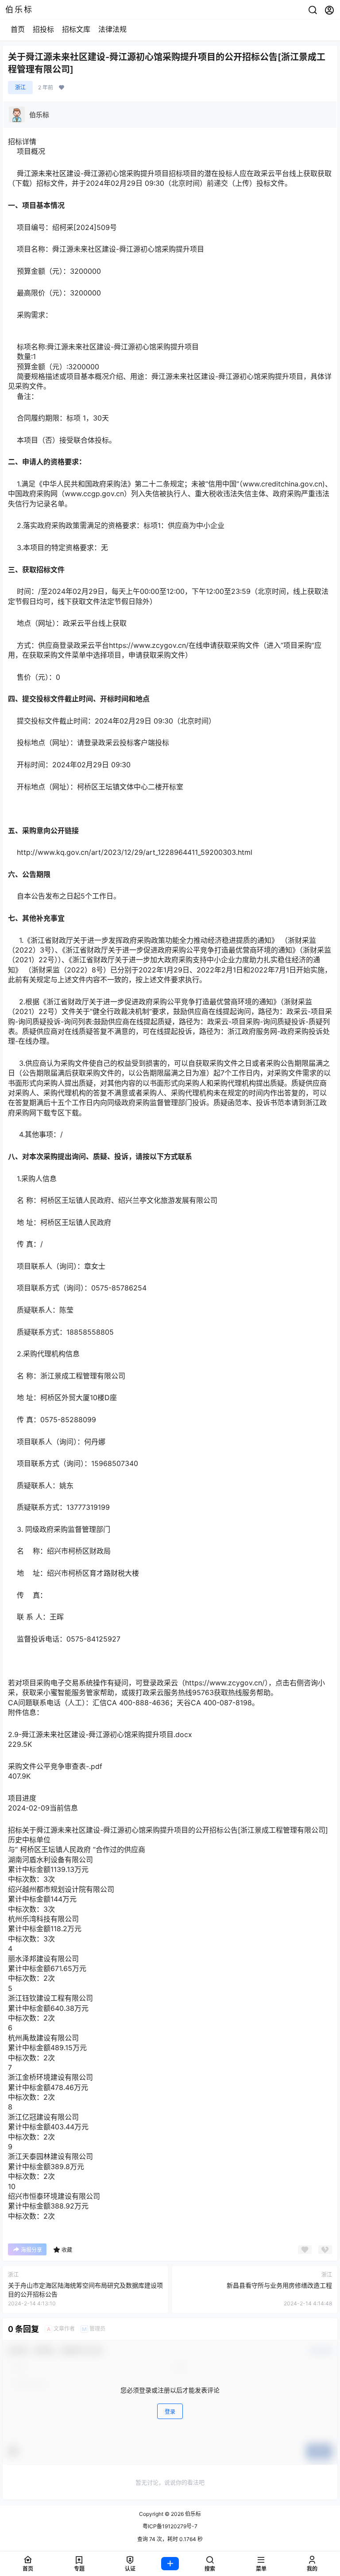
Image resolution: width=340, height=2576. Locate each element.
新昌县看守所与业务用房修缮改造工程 (279, 2285)
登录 (170, 2412)
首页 (18, 29)
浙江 (20, 87)
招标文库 (76, 29)
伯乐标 (192, 2514)
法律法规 (112, 29)
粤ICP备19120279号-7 (170, 2526)
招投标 (43, 29)
